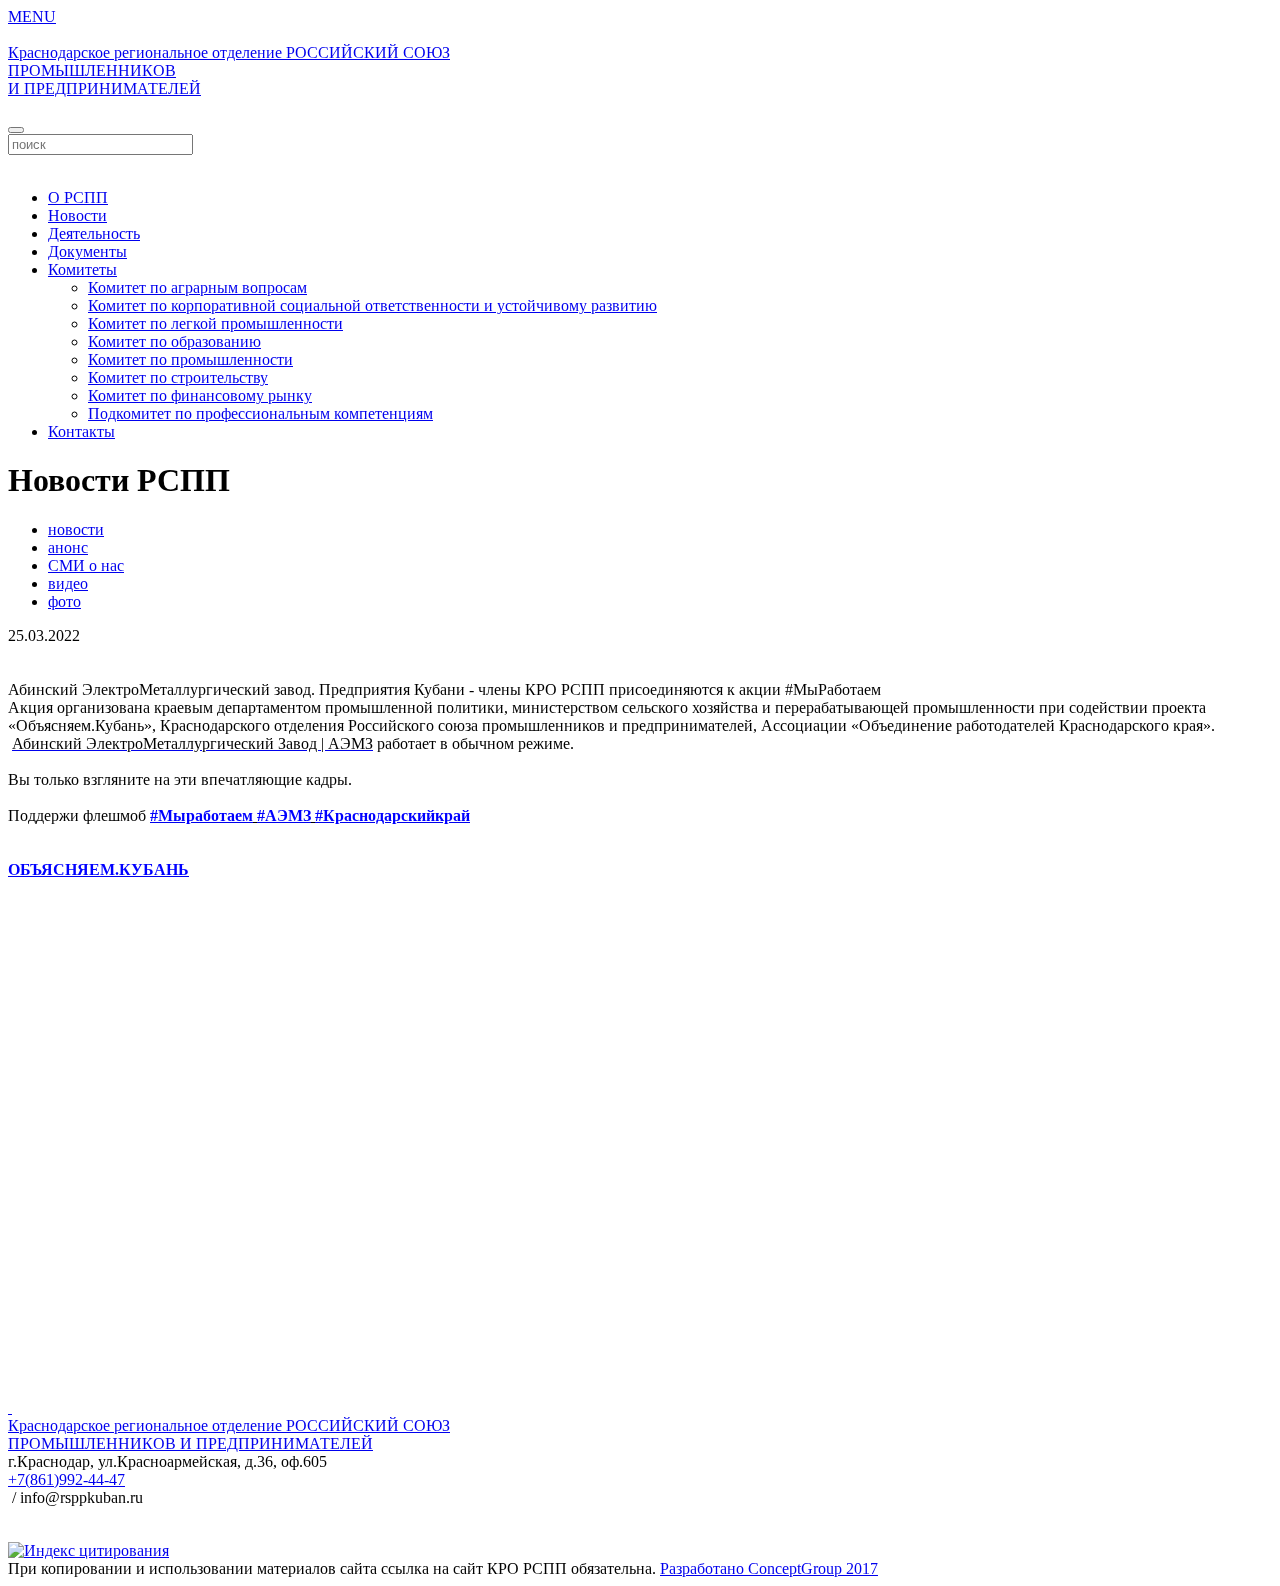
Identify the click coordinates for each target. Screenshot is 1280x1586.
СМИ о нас (86, 565)
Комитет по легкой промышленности (215, 323)
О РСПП (78, 197)
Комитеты (82, 269)
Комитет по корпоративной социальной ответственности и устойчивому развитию (372, 305)
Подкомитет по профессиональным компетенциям (260, 413)
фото (64, 601)
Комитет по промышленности (190, 359)
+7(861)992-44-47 (66, 1479)
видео (68, 583)
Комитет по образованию (174, 341)
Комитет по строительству (178, 377)
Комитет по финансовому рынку (200, 395)
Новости (77, 215)
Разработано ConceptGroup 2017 (769, 1568)
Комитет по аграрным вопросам (197, 287)
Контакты (81, 431)
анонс (68, 547)
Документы (87, 251)
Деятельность (94, 233)
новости (76, 529)
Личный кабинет (640, 163)
